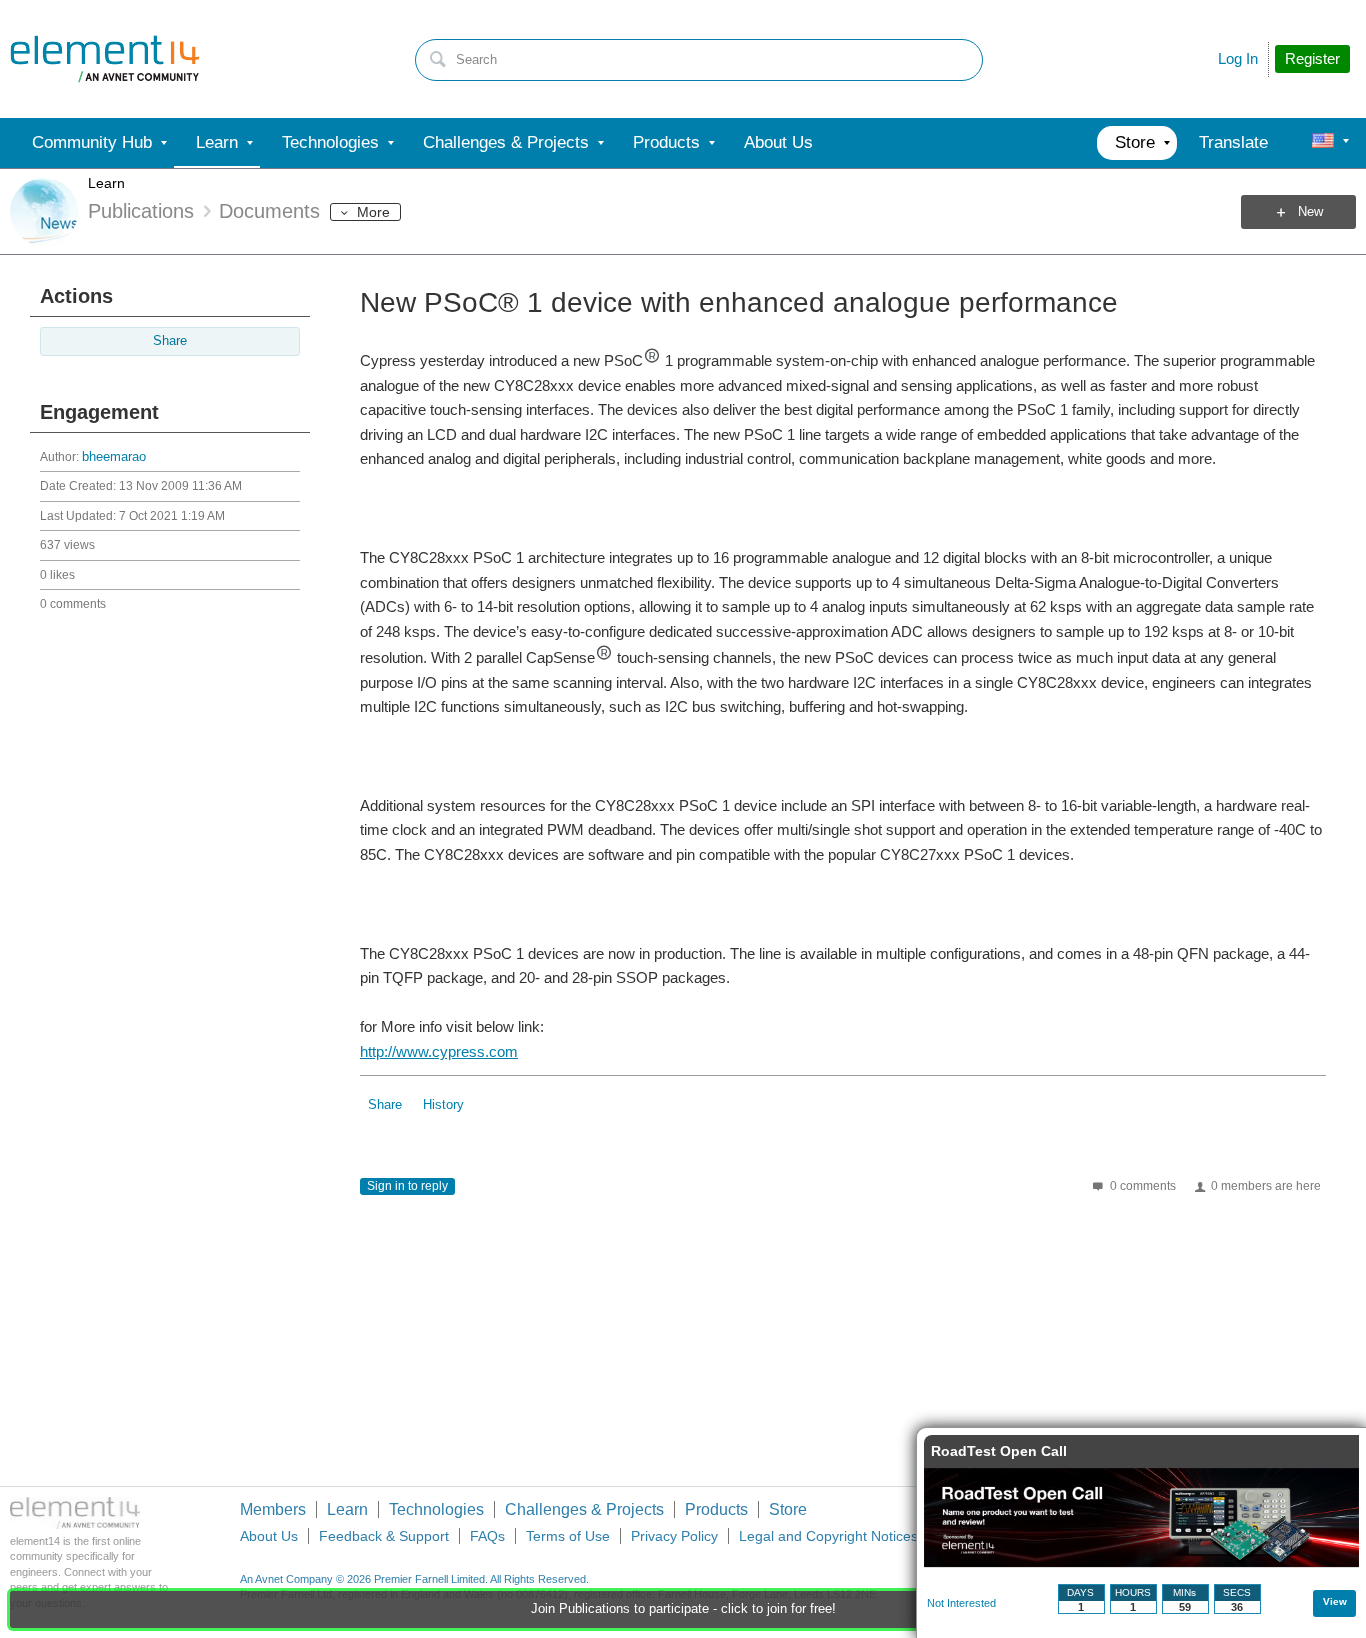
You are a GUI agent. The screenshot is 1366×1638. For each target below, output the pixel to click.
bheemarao (114, 457)
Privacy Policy (674, 1536)
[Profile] (1323, 143)
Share (170, 341)
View (1335, 1601)
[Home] (105, 59)
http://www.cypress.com (439, 1051)
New (1310, 212)
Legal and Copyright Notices (828, 1536)
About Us (269, 1536)
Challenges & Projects (584, 1509)
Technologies (436, 1509)
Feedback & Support (384, 1536)
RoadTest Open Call (999, 1451)
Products (716, 1509)
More (373, 212)
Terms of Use (568, 1536)
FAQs (487, 1536)
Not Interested (961, 1603)
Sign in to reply (407, 1186)
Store (788, 1509)
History (443, 1105)
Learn (106, 183)
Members (273, 1509)
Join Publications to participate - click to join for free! (683, 1609)
